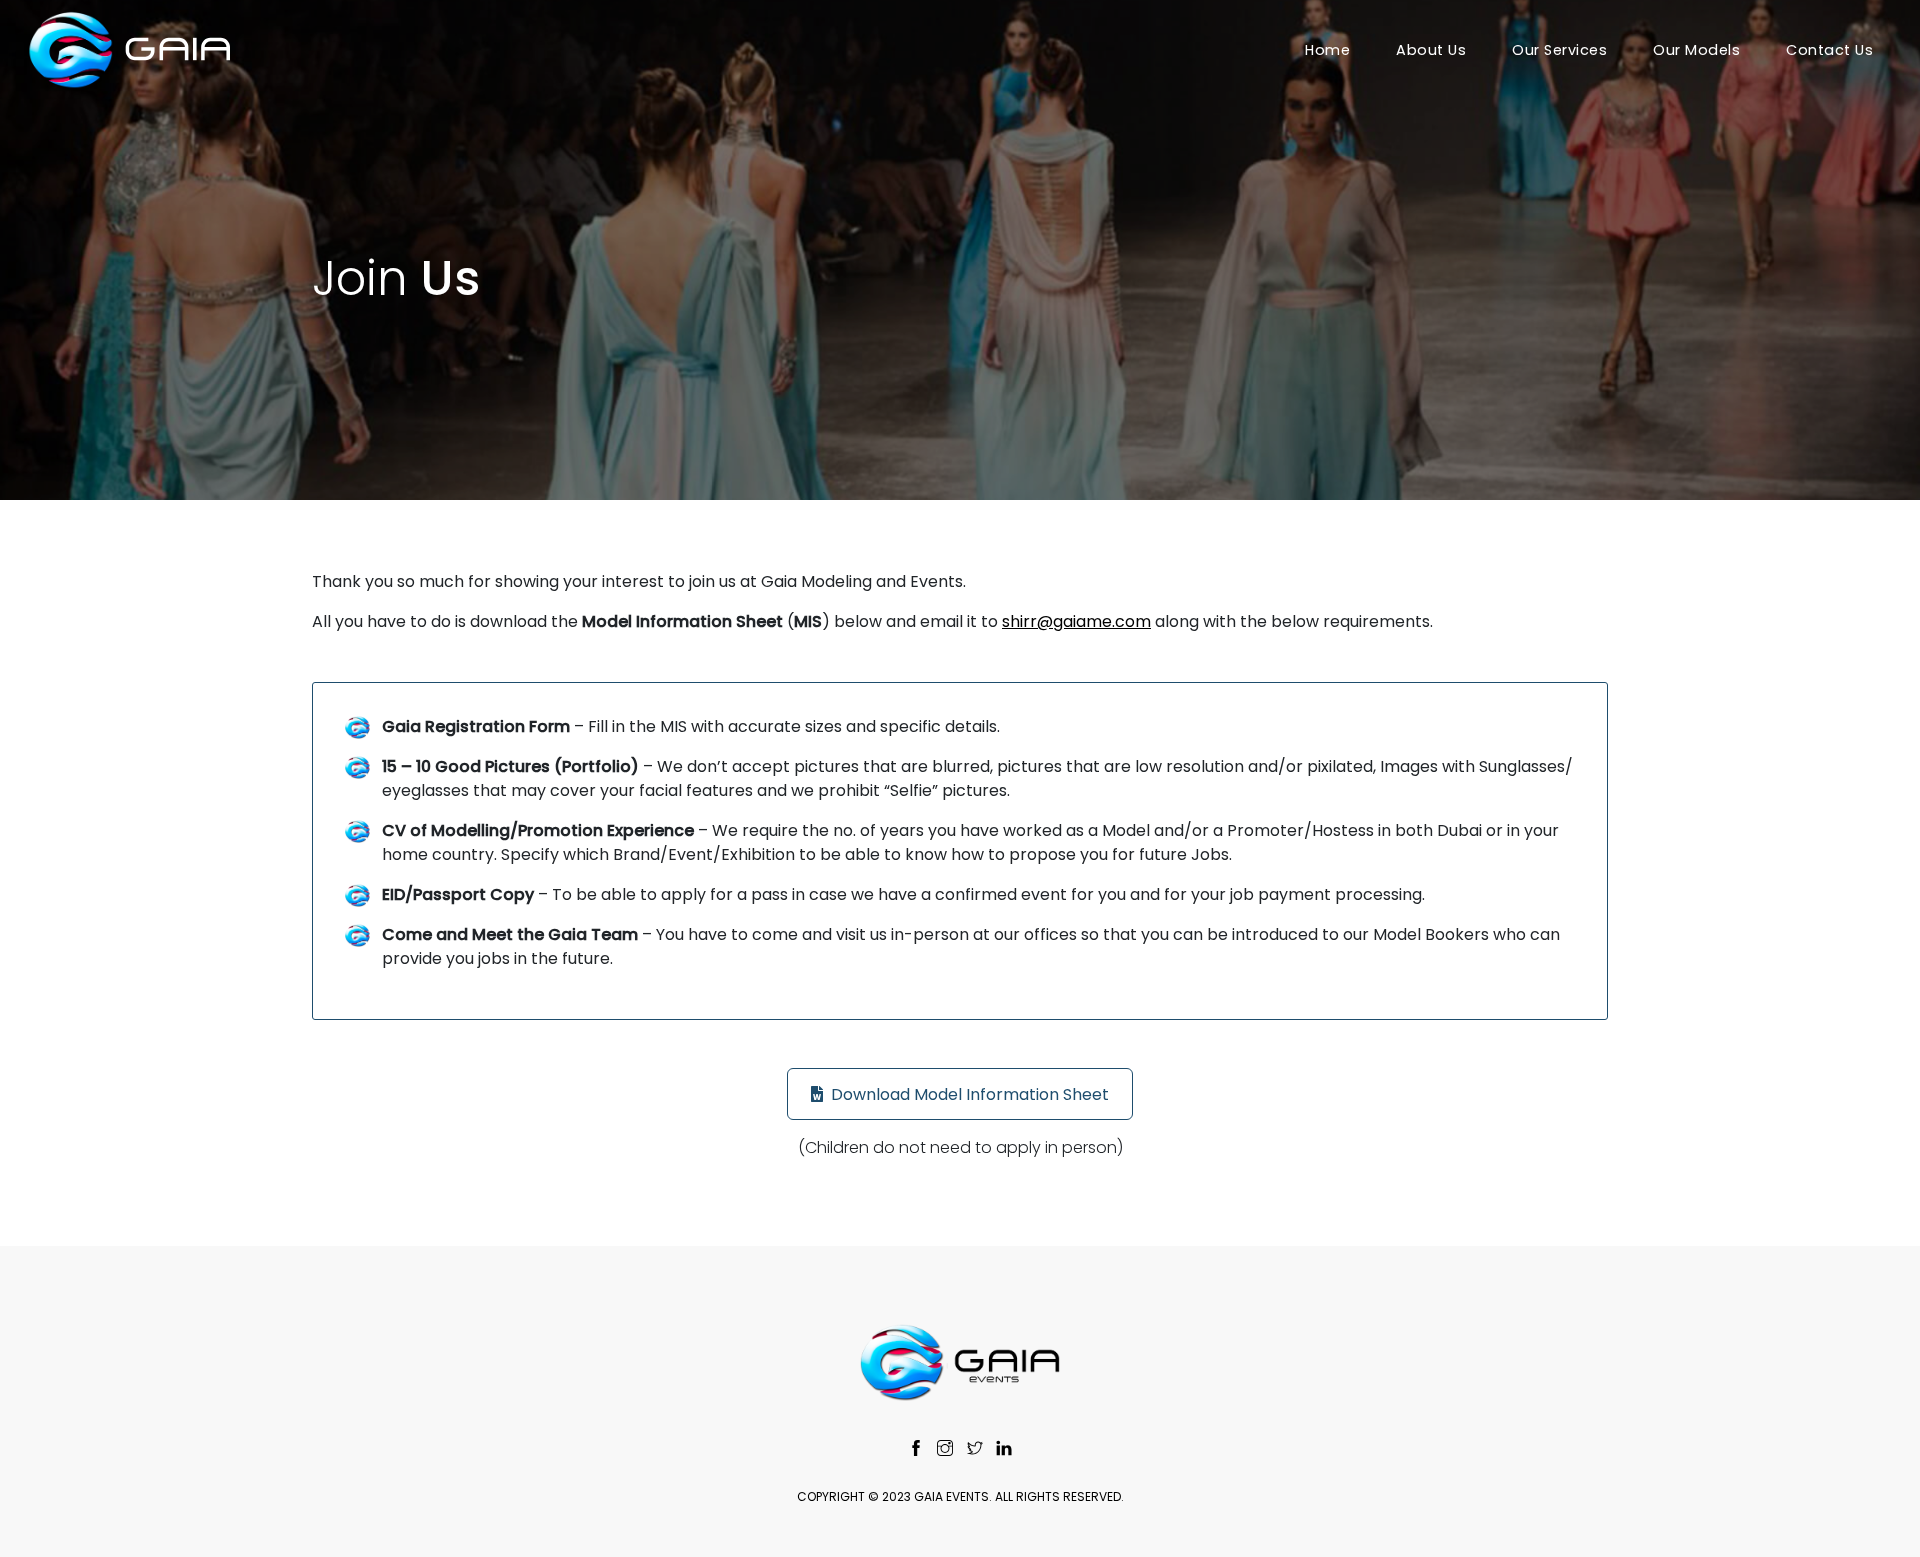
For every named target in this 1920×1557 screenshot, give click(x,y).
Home (1327, 50)
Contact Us (1829, 50)
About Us (1431, 50)
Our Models (1696, 50)
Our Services (1559, 50)
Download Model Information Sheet (970, 1094)
